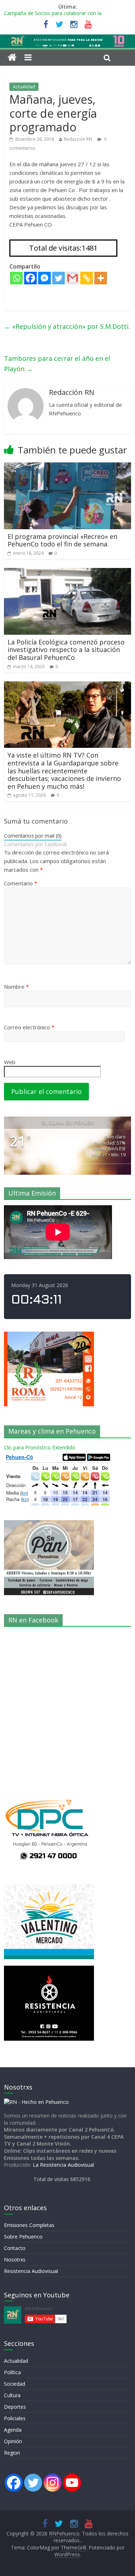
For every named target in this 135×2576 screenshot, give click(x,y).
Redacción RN (78, 139)
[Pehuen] (36, 2102)
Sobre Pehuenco (23, 2237)
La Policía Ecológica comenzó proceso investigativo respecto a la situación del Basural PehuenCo (66, 650)
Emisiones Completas (29, 2225)
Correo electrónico (29, 1027)
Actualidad (24, 87)
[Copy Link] (87, 278)
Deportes (15, 2407)
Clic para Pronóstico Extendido (40, 1447)
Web (10, 1062)
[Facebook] (30, 278)
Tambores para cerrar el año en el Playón (57, 364)
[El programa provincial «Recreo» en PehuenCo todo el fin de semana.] (67, 467)
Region (12, 2453)
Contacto (15, 2248)
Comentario (21, 883)
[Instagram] (53, 2483)
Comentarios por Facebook (35, 844)
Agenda (13, 2430)
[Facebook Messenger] (44, 278)
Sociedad (15, 2384)
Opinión (13, 2441)
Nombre (16, 987)
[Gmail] (73, 278)
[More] (101, 278)
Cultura (12, 2395)
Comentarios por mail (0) (33, 836)
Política (12, 2372)
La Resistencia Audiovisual (63, 2165)
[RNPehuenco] (67, 39)
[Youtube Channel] (72, 2483)
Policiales (15, 2418)
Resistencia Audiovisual (31, 2271)
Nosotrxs (15, 2260)
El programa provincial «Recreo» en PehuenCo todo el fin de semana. (62, 540)
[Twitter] (58, 278)
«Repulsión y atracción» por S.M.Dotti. (67, 326)
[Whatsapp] (16, 278)
